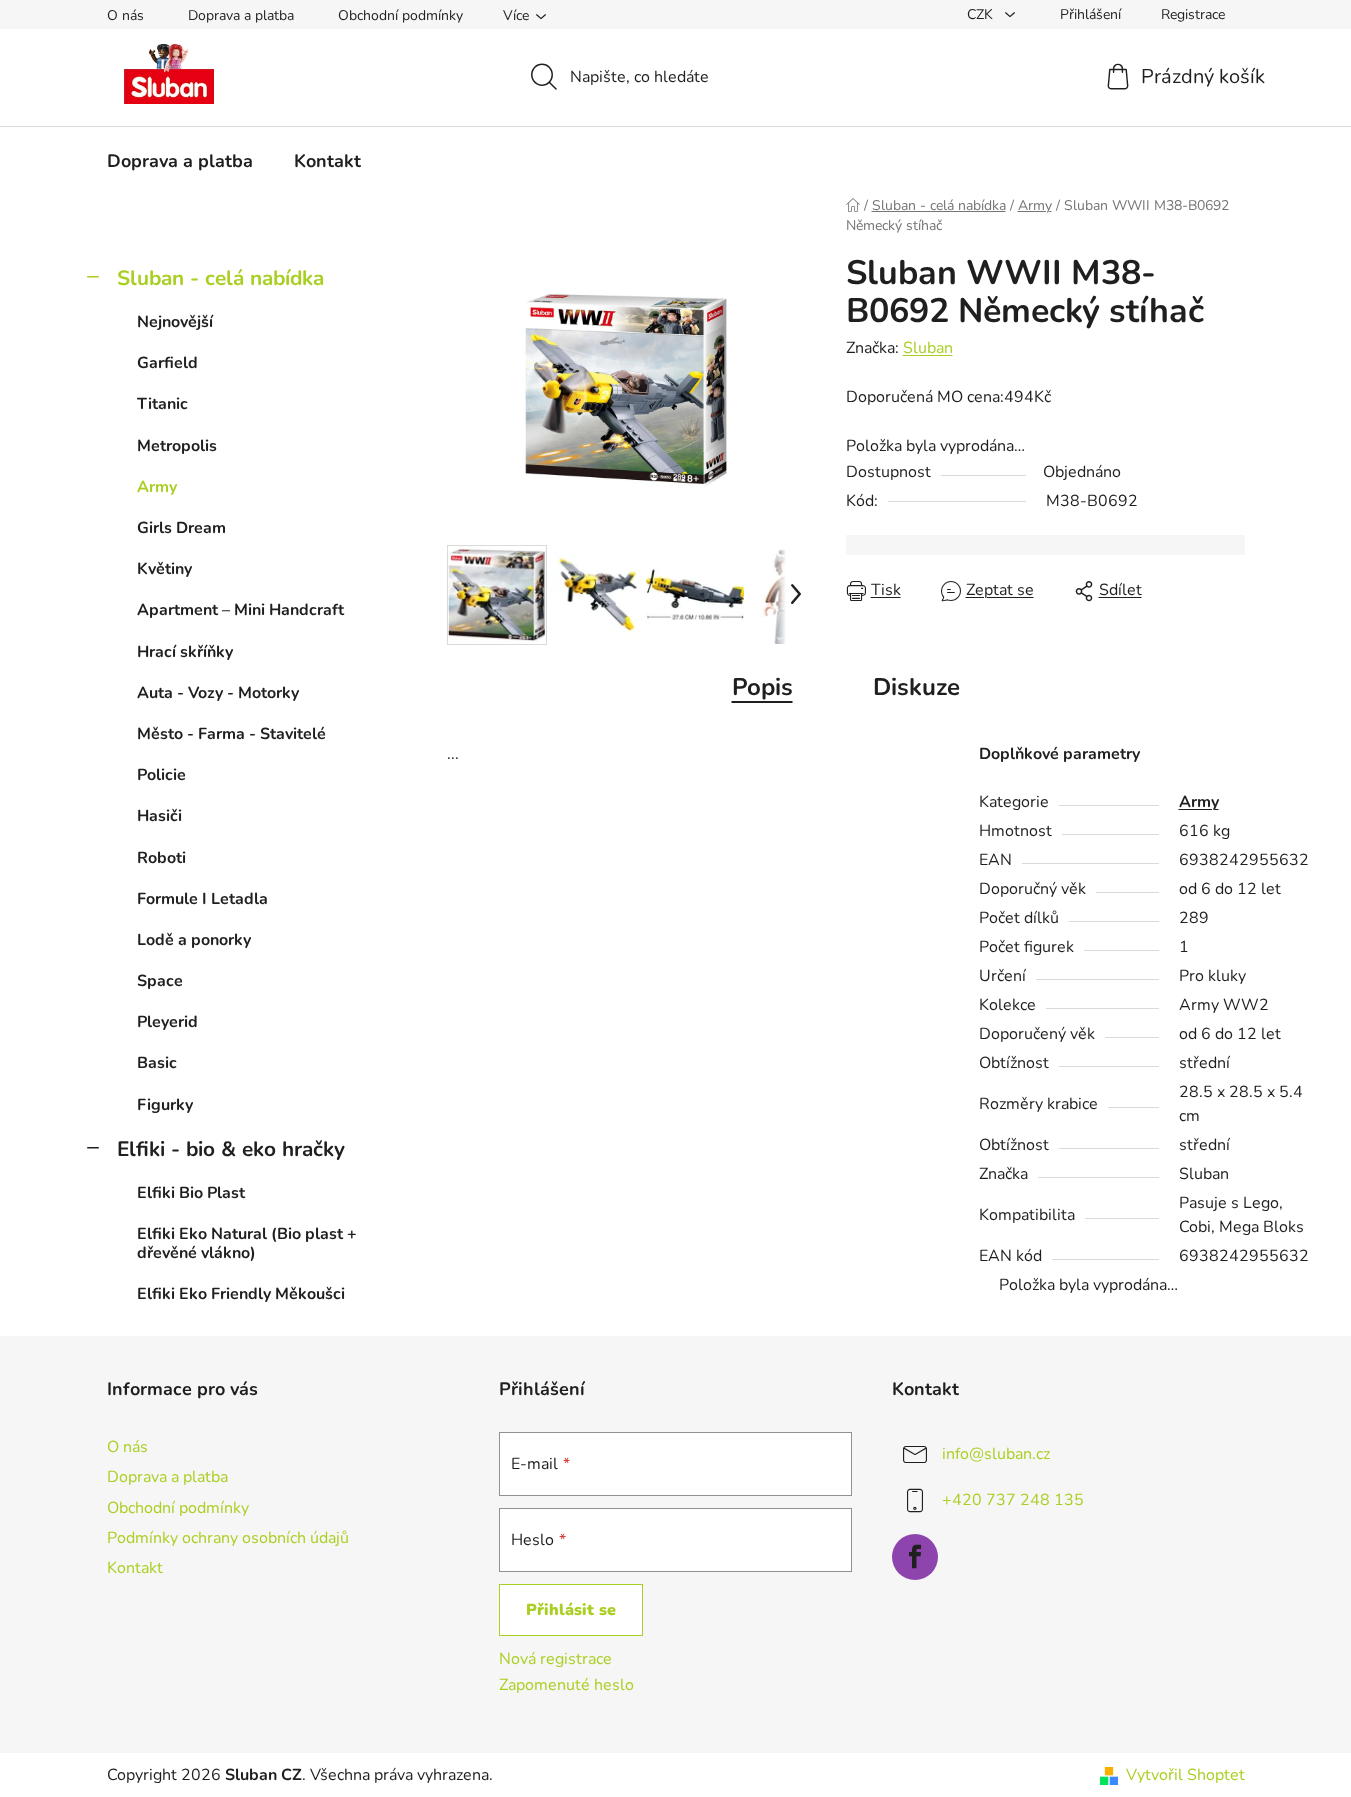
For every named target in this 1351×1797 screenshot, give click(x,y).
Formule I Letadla (202, 899)
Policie (161, 775)
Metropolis (177, 446)
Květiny (164, 569)
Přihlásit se (571, 1610)
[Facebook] (915, 1557)
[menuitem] (180, 161)
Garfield (167, 363)
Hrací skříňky (185, 652)
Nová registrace (555, 1659)
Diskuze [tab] (916, 687)
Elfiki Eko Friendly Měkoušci (241, 1294)
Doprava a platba (241, 15)
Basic (157, 1063)
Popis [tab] (762, 687)
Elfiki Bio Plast (191, 1193)
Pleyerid (167, 1022)
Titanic (162, 404)
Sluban (928, 348)
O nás (125, 15)
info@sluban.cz (996, 1454)
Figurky (165, 1105)
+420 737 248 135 (1013, 1500)
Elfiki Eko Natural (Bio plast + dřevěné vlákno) (247, 1243)
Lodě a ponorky (194, 940)
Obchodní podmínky (400, 15)
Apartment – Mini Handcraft (240, 610)
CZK (982, 14)
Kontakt (135, 1568)
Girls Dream (181, 528)
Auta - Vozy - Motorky (218, 693)
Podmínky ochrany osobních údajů (228, 1538)
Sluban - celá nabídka (220, 278)
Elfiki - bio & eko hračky (231, 1149)
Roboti (161, 858)
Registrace (1193, 14)
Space (160, 981)
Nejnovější (175, 322)
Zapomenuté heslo (566, 1685)
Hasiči (159, 816)
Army (157, 487)
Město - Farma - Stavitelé (231, 734)
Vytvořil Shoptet (1185, 1775)
